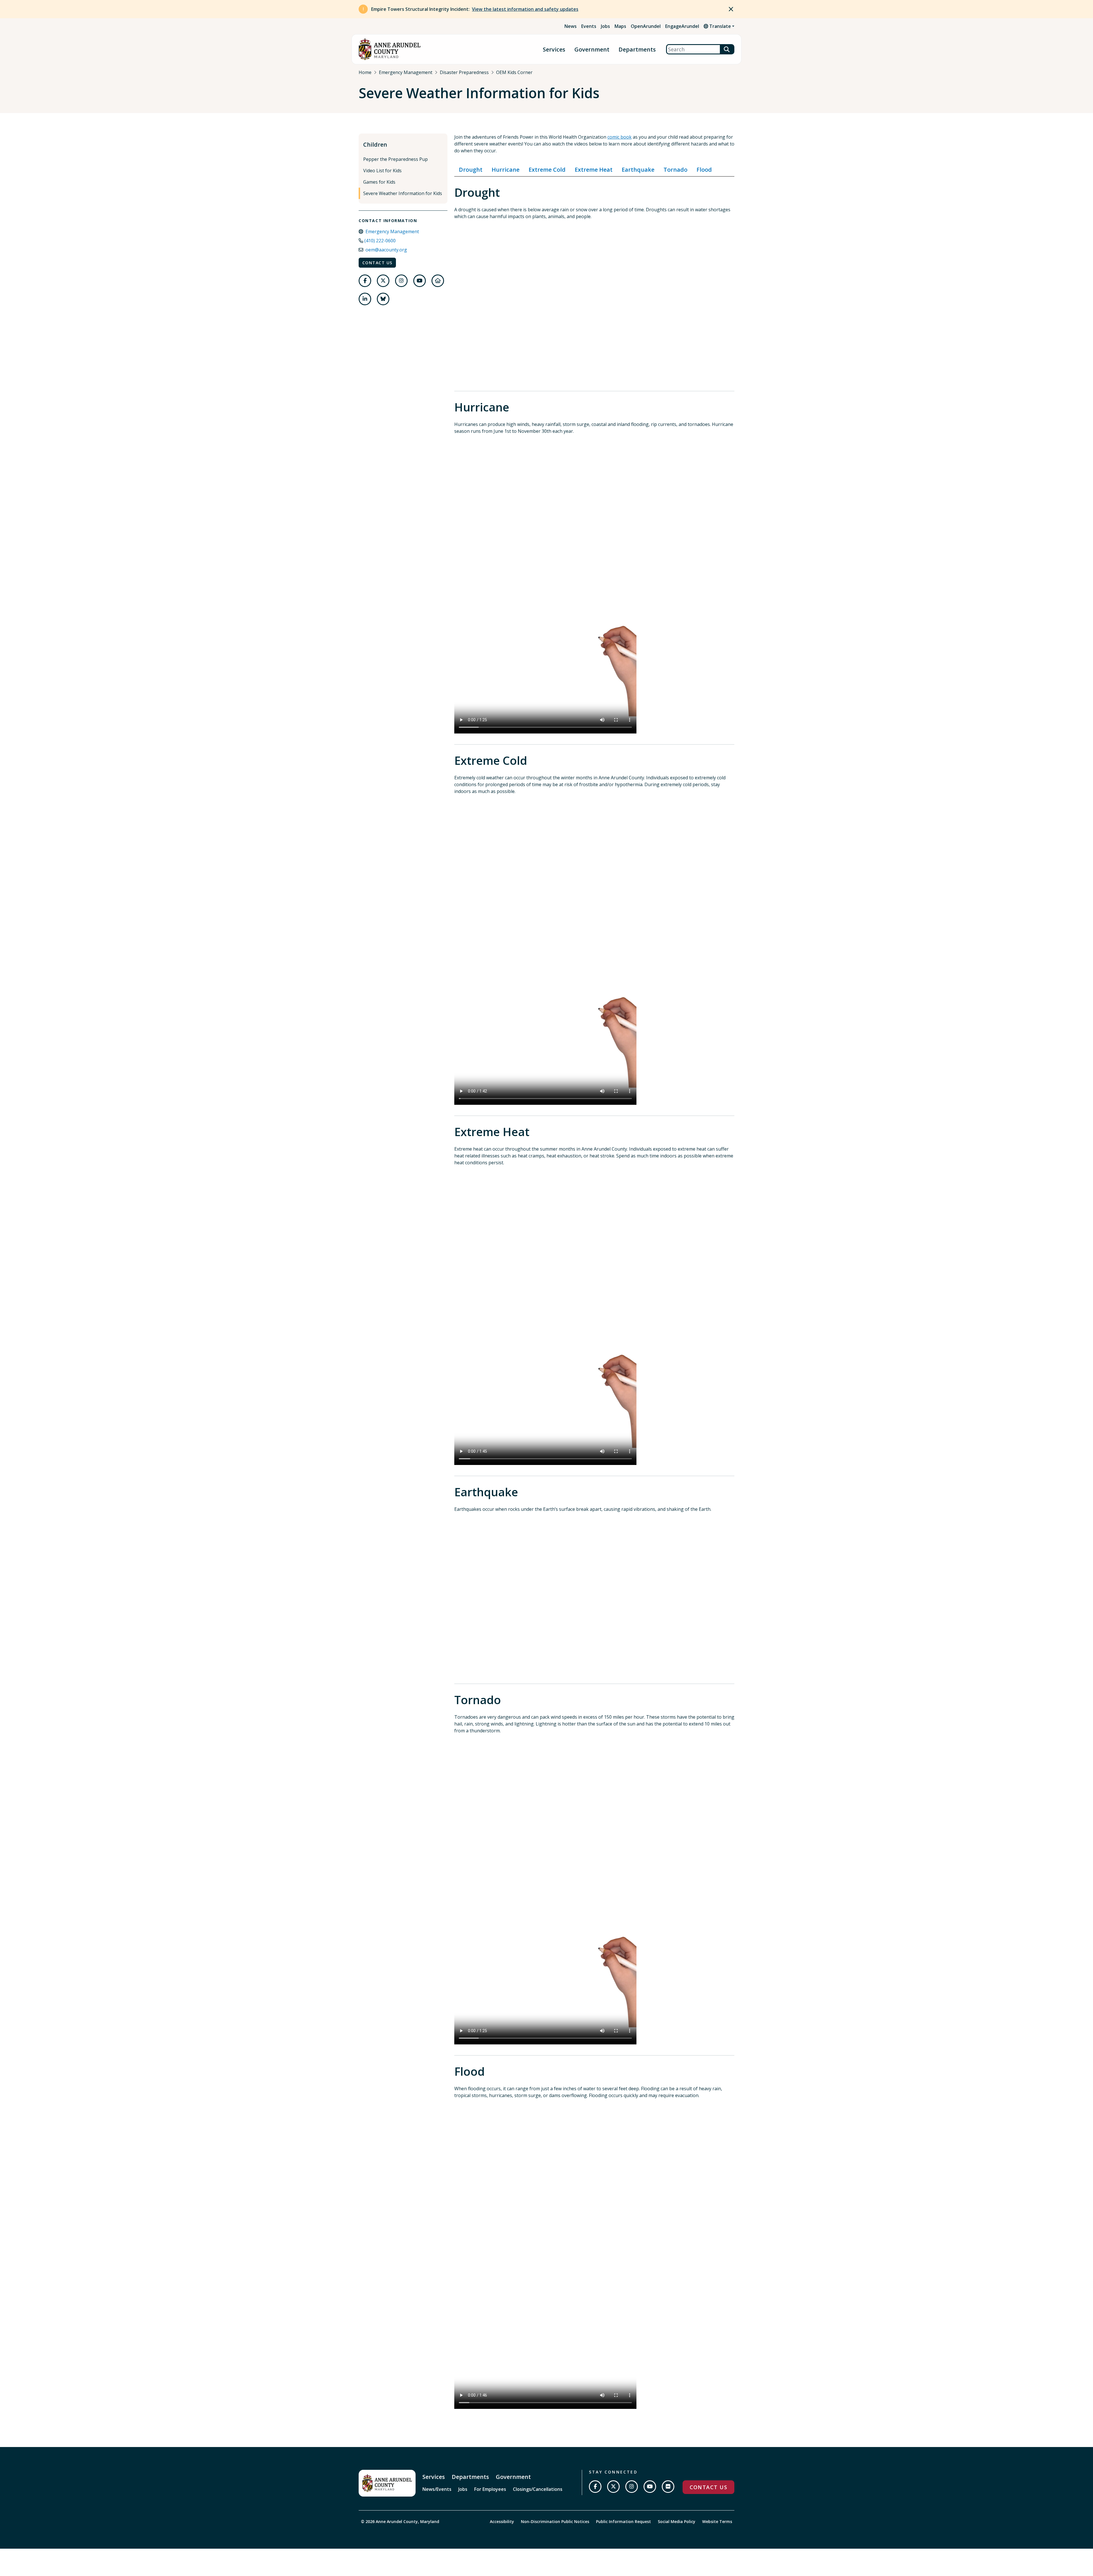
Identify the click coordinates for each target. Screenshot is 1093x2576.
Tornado (675, 170)
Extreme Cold (547, 170)
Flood (704, 170)
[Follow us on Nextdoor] (438, 281)
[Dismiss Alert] (731, 9)
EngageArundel (682, 26)
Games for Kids (379, 182)
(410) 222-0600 (380, 241)
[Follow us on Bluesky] (383, 299)
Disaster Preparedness (464, 72)
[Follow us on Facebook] (365, 281)
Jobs (605, 26)
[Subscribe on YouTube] (650, 2487)
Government (592, 49)
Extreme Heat (594, 170)
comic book (620, 137)
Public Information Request (623, 2521)
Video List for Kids (382, 171)
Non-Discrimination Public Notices (555, 2521)
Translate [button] (720, 26)
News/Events (437, 2489)
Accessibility (502, 2521)
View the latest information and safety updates (525, 9)
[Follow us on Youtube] (420, 281)
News (571, 26)
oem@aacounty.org (386, 250)
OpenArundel (646, 26)
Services (554, 49)
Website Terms (717, 2521)
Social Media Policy (677, 2521)
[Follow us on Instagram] (401, 281)
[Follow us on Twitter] (383, 281)
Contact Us (377, 263)
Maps (620, 26)
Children (375, 145)
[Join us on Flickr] (668, 2487)
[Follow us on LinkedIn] (365, 299)
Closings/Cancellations (538, 2489)
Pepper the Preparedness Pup (396, 159)
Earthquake (638, 170)
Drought (471, 170)
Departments (637, 49)
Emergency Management (406, 72)
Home (365, 72)
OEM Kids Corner (514, 72)
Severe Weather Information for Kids (403, 193)
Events (589, 26)
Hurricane (506, 170)
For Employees (490, 2489)
